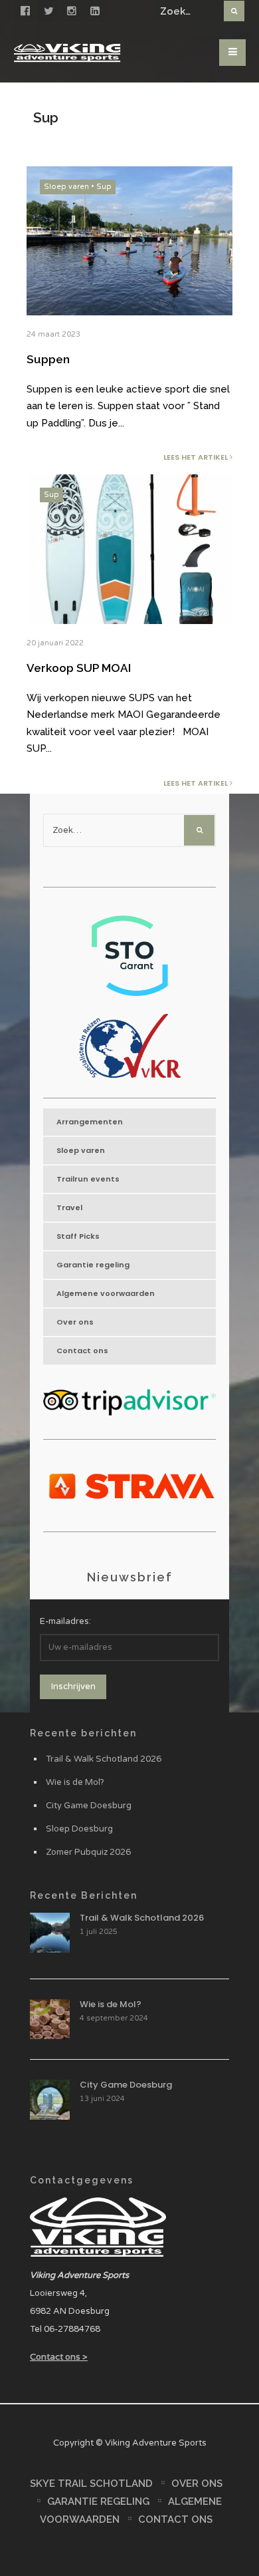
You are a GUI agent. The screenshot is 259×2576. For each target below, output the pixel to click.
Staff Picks (78, 1236)
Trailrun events (88, 1179)
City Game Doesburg (89, 1806)
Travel (69, 1207)
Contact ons (82, 1351)
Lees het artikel (197, 457)
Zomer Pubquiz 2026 (88, 1852)
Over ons (75, 1322)
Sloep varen (66, 187)
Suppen (48, 359)
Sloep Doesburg (79, 1829)
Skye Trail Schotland (91, 2484)
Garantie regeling (93, 1265)
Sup (104, 187)
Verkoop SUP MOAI (79, 668)
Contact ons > (59, 2357)
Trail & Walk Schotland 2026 (104, 1759)
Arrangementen (90, 1122)
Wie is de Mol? (75, 1782)
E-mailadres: (65, 1621)
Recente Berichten (84, 1895)
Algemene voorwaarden (106, 1293)
